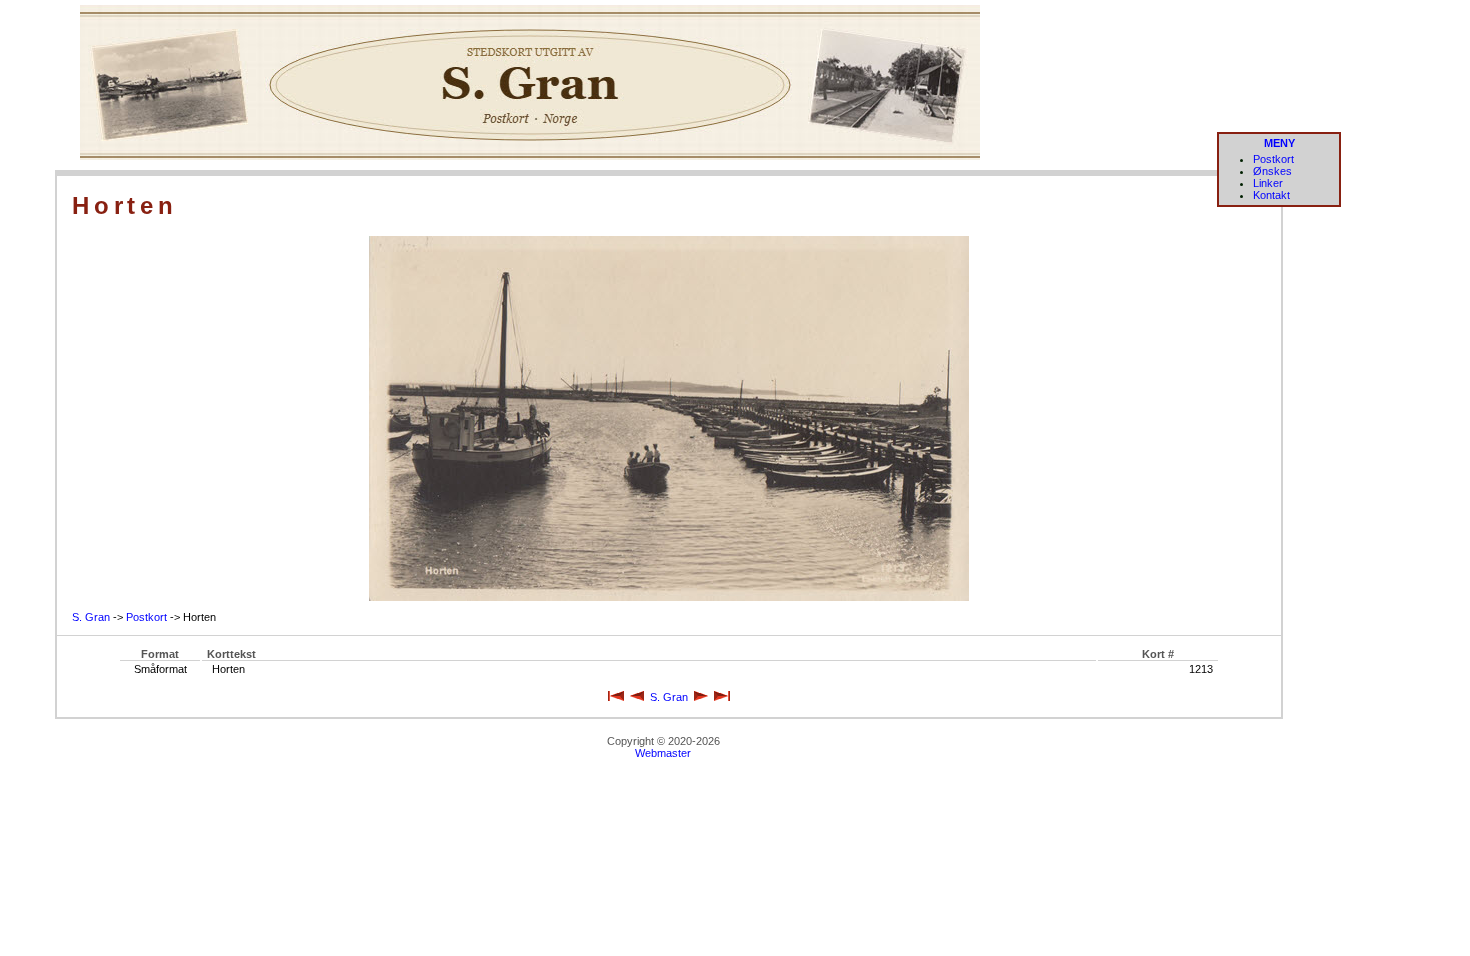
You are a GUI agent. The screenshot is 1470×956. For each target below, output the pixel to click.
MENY (1279, 143)
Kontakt (1271, 195)
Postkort (1273, 159)
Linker (1268, 183)
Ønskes (1272, 171)
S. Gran (91, 617)
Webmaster (663, 753)
